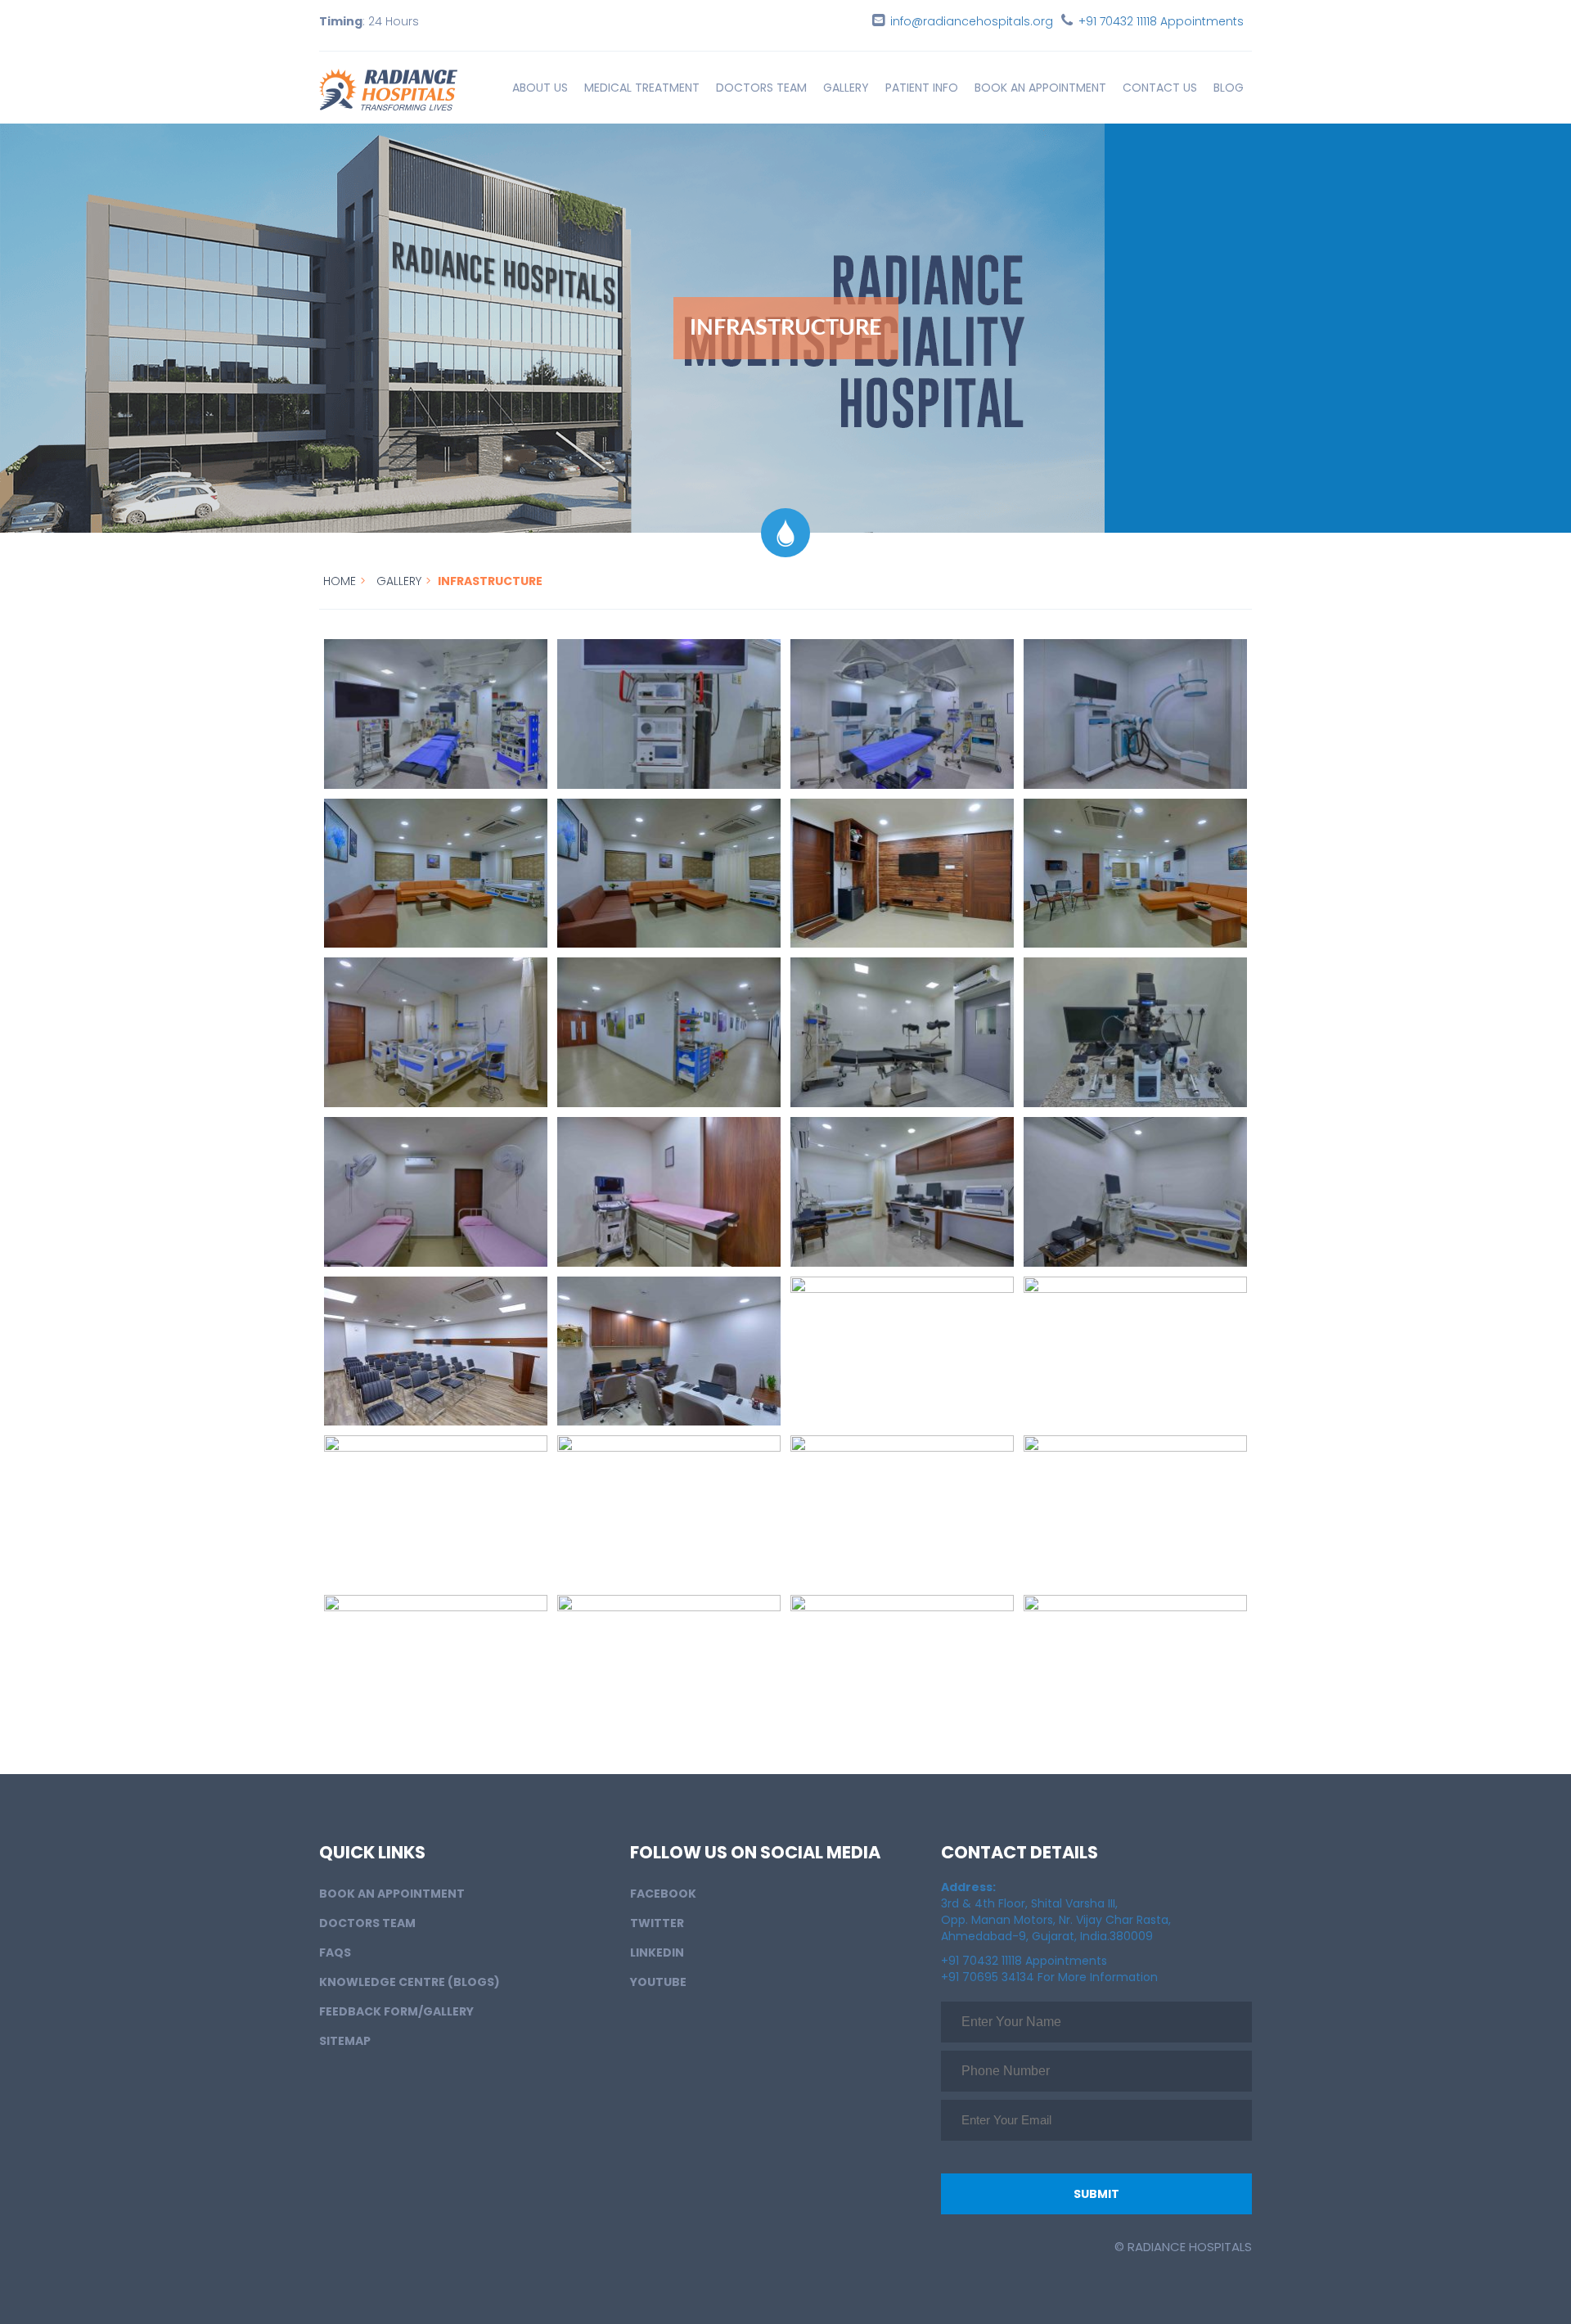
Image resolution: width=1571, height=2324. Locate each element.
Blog (1229, 88)
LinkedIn (657, 1952)
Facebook (663, 1894)
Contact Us (1160, 88)
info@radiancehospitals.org (972, 21)
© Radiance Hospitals (1183, 2247)
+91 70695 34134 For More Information (1049, 1977)
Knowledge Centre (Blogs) (410, 1982)
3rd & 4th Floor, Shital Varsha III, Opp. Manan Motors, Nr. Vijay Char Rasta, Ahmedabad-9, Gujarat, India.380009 (1056, 1912)
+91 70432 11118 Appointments (1161, 21)
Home (340, 581)
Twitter (657, 1923)
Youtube (658, 1982)
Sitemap (345, 2041)
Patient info (922, 88)
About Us (540, 88)
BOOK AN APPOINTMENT (1040, 88)
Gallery (846, 88)
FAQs (335, 1952)
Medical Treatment (642, 88)
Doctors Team (761, 88)
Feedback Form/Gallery (396, 2011)
